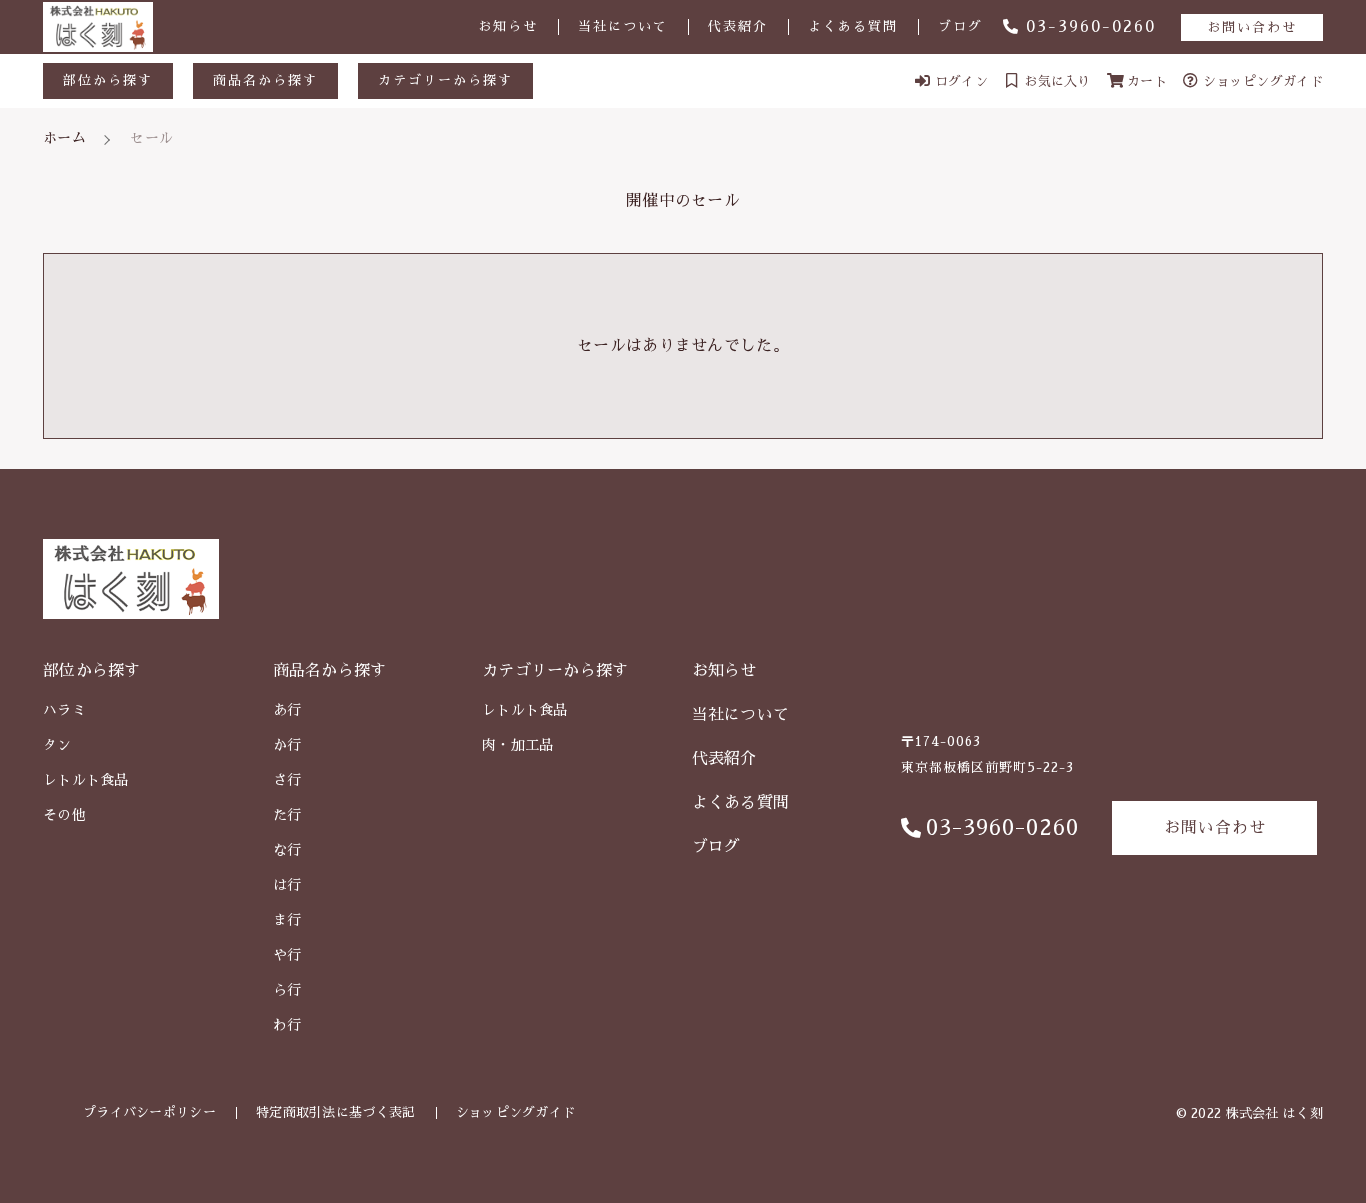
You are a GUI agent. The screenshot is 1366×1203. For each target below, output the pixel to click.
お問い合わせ (1252, 27)
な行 (287, 850)
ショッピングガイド (516, 1112)
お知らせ (508, 26)
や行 (287, 955)
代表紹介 (738, 26)
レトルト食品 (86, 780)
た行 (287, 815)
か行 (287, 745)
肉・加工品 (518, 745)
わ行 (287, 1025)
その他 (64, 815)
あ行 (287, 710)
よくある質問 (853, 26)
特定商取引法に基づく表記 (336, 1112)
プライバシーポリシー (149, 1112)
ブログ (960, 26)
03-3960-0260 (1091, 27)
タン (57, 745)
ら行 (287, 990)
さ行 (287, 780)
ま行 (287, 920)
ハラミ (64, 710)
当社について (623, 26)
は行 (287, 885)
